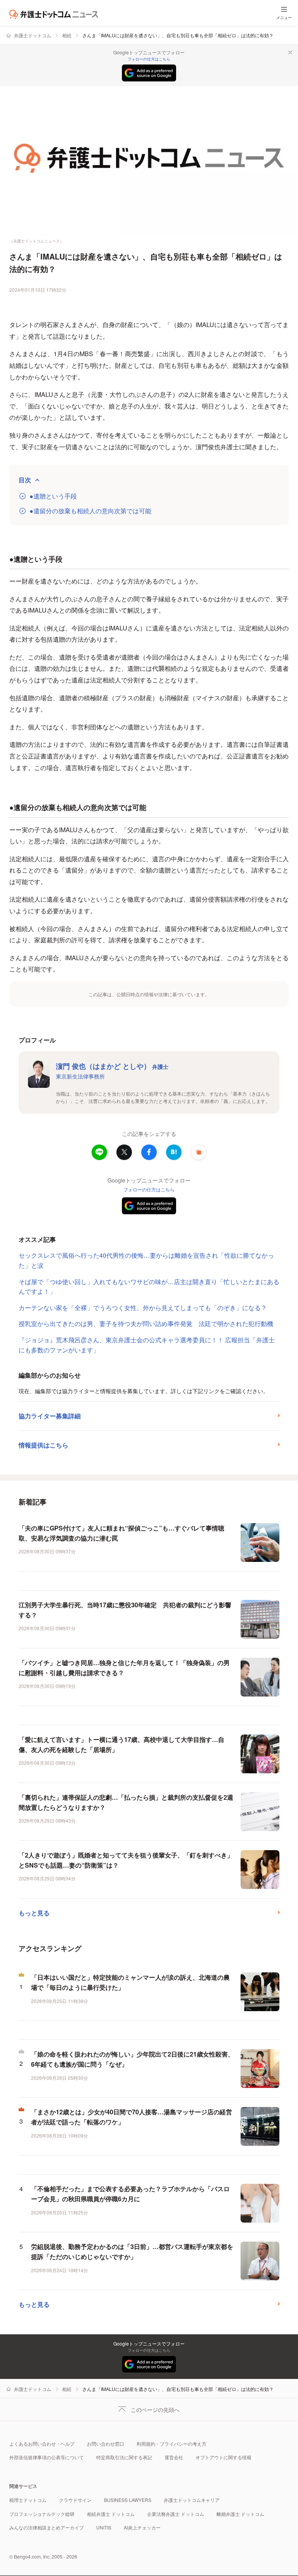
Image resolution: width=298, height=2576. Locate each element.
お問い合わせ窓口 (106, 2444)
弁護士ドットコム (33, 35)
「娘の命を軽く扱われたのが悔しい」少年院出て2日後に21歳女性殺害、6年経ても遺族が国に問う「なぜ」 (133, 2059)
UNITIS (104, 2527)
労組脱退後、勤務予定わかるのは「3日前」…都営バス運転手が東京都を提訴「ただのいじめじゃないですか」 (132, 2251)
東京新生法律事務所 (80, 1076)
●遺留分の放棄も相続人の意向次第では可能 (90, 511)
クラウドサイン (75, 2500)
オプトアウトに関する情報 (223, 2457)
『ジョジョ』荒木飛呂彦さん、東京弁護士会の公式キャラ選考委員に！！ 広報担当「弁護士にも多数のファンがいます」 (147, 1345)
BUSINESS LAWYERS (128, 2500)
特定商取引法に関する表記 (124, 2457)
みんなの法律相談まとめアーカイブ (47, 2527)
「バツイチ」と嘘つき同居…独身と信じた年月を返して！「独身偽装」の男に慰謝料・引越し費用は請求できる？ (124, 1668)
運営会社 (174, 2457)
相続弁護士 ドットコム (111, 2514)
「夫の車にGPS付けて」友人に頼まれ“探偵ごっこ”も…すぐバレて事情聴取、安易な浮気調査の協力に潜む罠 (121, 1533)
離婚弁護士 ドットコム (240, 2514)
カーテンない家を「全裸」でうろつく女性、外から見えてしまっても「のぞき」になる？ (143, 1308)
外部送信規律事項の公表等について (47, 2457)
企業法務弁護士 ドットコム (176, 2514)
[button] (199, 1152)
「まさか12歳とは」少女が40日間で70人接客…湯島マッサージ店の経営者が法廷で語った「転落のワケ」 (132, 2117)
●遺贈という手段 (53, 496)
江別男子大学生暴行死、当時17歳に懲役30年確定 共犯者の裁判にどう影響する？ (125, 1610)
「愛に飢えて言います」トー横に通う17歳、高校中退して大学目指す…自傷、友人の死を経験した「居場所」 (121, 1744)
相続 (67, 35)
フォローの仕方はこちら (149, 59)
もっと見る (34, 1913)
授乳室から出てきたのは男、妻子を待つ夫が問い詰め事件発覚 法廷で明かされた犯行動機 (146, 1323)
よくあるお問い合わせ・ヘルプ (42, 2444)
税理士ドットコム (28, 2500)
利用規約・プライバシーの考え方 (172, 2444)
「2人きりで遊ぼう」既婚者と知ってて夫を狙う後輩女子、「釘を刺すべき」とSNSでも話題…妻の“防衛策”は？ (126, 1860)
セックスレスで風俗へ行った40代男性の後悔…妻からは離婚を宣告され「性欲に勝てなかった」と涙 (146, 1260)
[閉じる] (290, 52)
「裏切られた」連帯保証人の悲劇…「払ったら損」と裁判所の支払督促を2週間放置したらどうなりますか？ (126, 1802)
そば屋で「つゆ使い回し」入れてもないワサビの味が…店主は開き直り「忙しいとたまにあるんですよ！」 (149, 1287)
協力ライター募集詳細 (50, 1416)
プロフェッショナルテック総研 (42, 2514)
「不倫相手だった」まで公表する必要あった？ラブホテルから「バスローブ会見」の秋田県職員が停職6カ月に (130, 2194)
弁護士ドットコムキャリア (192, 2500)
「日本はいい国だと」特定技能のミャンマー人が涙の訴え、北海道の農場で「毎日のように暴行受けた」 (130, 1982)
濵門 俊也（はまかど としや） (112, 1066)
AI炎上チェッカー (142, 2527)
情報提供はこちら (43, 1445)
